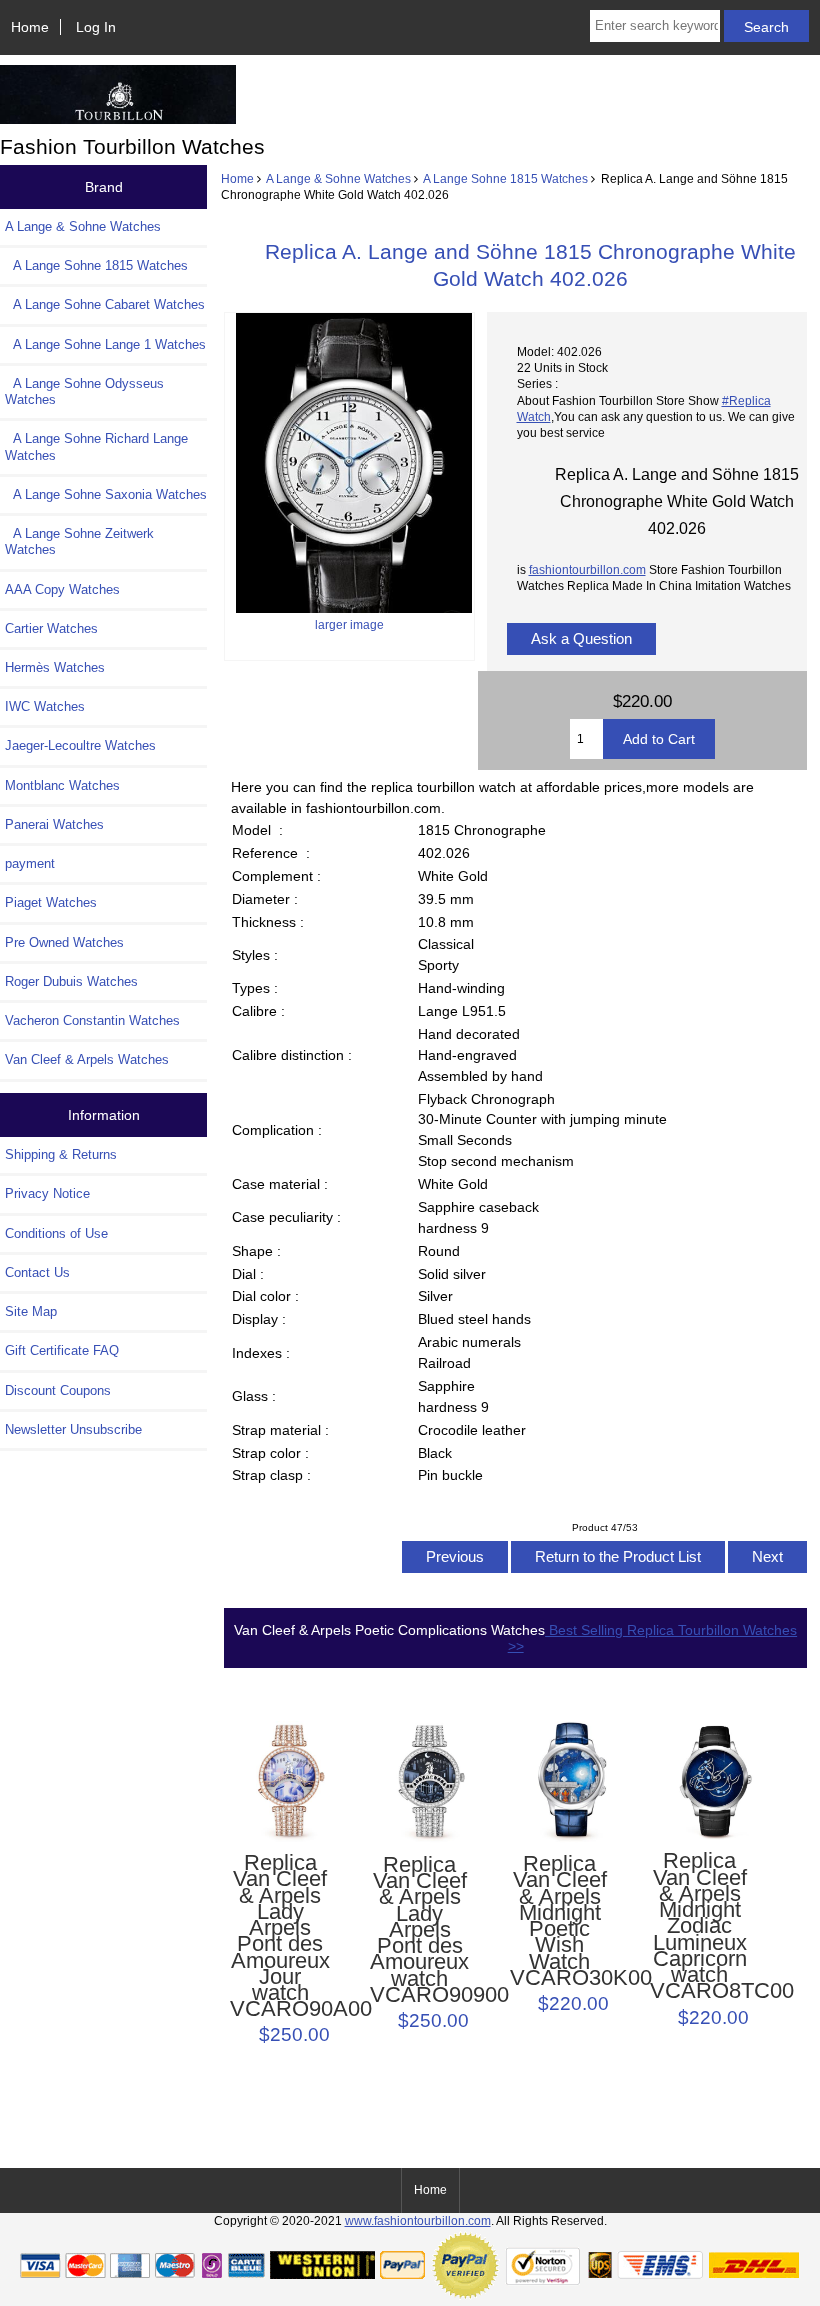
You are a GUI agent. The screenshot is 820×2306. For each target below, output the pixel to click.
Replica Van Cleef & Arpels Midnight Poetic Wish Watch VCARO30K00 (560, 1921)
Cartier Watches (51, 628)
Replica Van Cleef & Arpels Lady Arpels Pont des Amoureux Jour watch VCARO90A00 (280, 1936)
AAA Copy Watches (62, 589)
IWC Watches (45, 706)
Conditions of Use (56, 1233)
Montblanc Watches (62, 785)
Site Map (31, 1311)
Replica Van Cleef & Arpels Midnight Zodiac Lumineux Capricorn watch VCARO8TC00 (700, 1926)
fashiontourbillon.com (587, 569)
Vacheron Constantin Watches (92, 1020)
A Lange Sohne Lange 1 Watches (105, 344)
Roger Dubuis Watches (71, 981)
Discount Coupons (58, 1390)
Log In (96, 27)
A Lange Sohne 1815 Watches (505, 178)
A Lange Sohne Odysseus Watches (84, 391)
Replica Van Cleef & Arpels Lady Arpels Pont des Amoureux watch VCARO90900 (420, 1930)
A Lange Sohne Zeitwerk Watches (79, 541)
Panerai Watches (54, 824)
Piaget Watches (51, 902)
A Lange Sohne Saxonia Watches (106, 494)
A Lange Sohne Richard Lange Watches (96, 446)
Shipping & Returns (61, 1154)
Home (30, 27)
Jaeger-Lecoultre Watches (80, 745)
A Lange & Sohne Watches (338, 178)
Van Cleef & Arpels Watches (87, 1059)
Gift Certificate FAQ (62, 1350)
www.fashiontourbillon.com (418, 2220)
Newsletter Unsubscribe (73, 1429)
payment (30, 863)
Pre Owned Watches (64, 942)
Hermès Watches (55, 667)
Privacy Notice (47, 1193)
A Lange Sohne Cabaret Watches (105, 304)
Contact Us (37, 1272)
